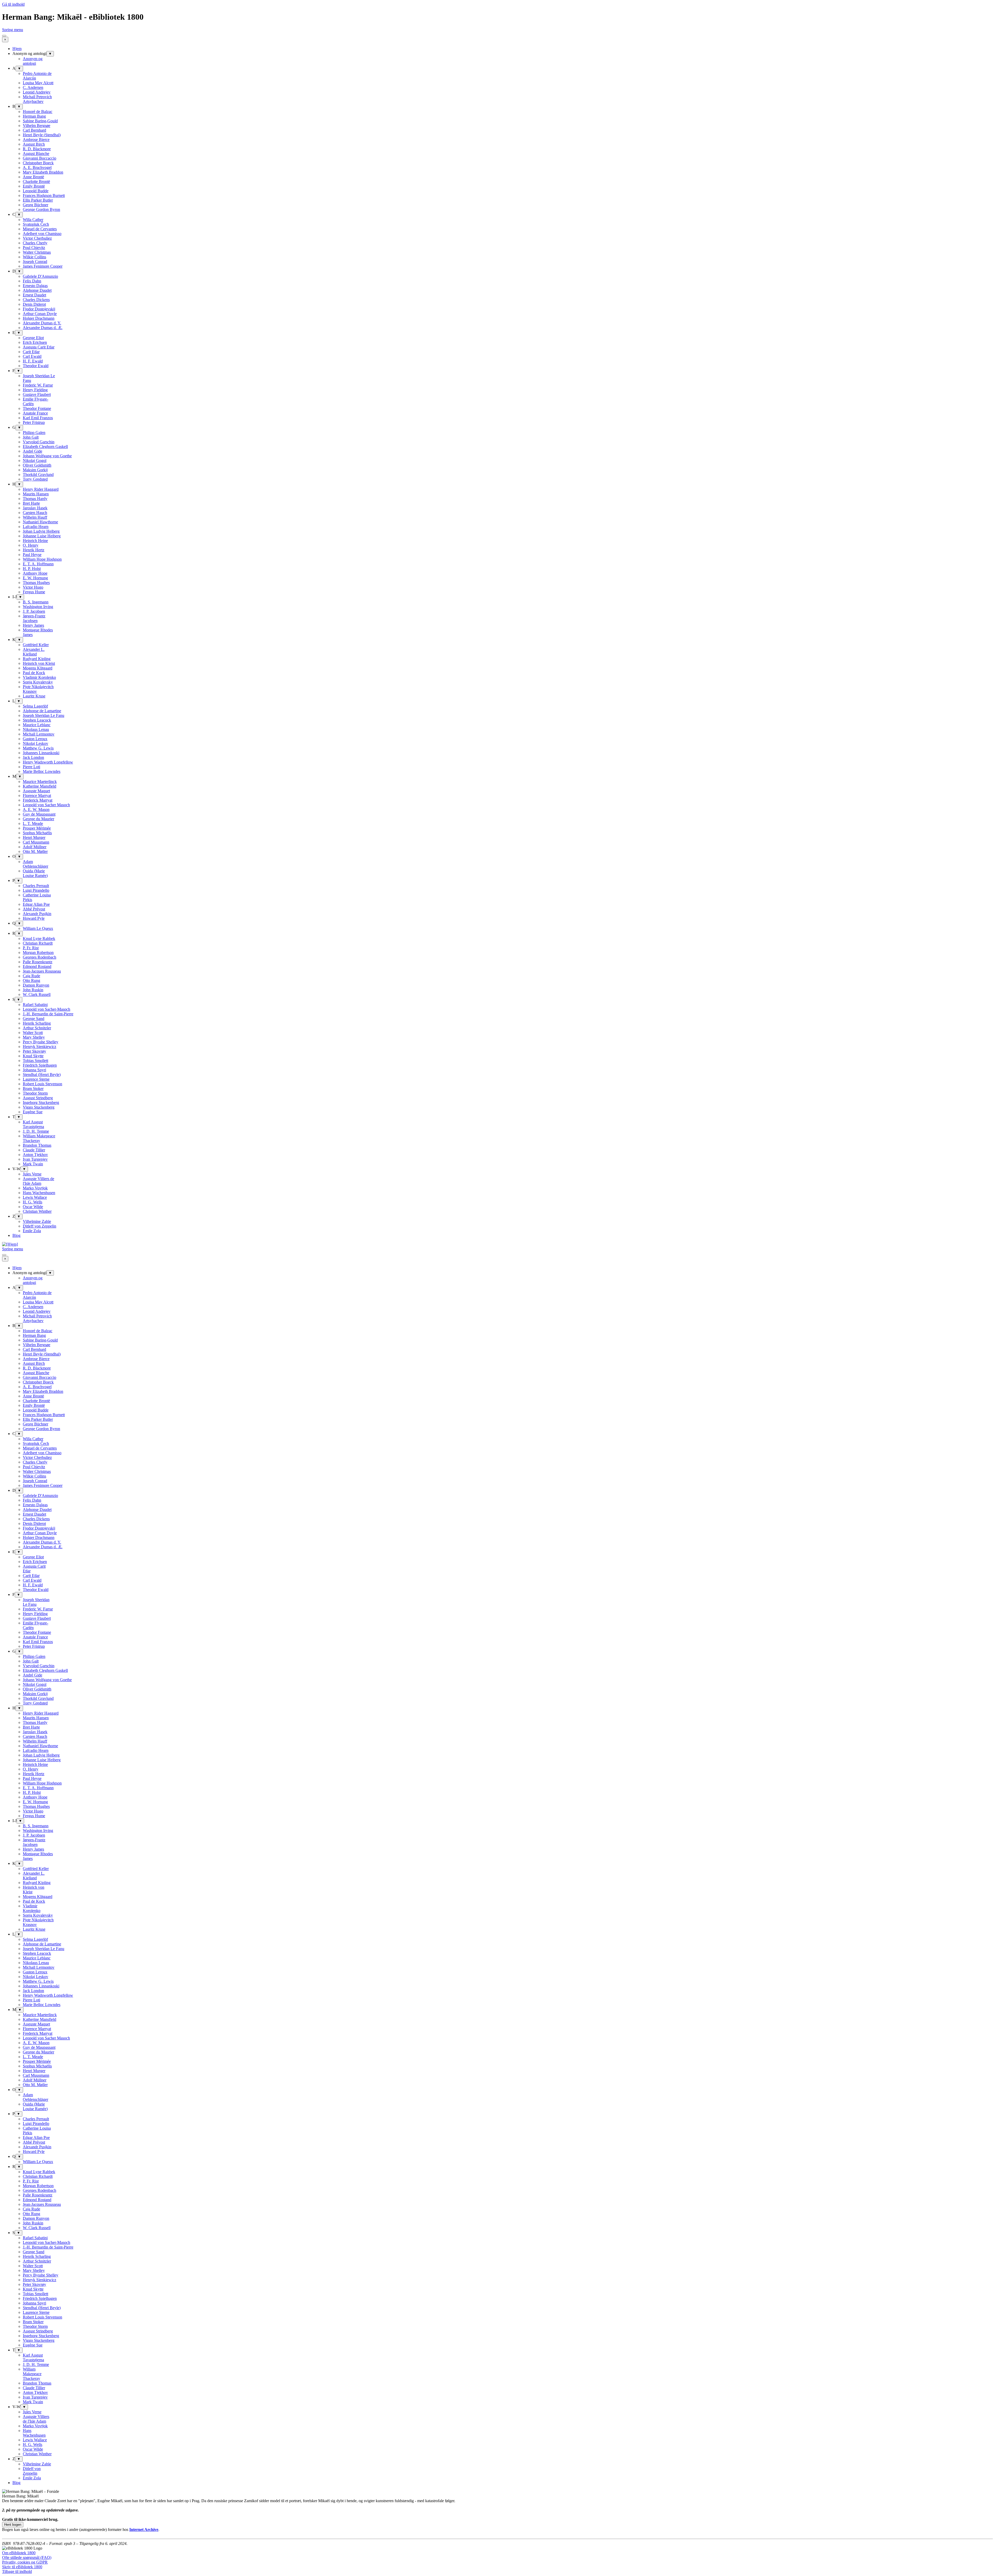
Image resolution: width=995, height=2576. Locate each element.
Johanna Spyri (34, 1070)
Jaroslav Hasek (35, 508)
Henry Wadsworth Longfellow (48, 762)
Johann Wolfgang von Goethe (47, 456)
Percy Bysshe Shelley (41, 1042)
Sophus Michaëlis (37, 833)
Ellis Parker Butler (38, 200)
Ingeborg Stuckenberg (41, 1103)
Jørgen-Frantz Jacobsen (34, 618)
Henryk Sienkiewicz (40, 1047)
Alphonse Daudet (37, 290)
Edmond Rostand (37, 966)
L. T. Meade (33, 823)
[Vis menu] (4, 36)
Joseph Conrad (35, 262)
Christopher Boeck (38, 163)
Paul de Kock (34, 673)
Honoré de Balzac (38, 112)
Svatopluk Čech (36, 224)
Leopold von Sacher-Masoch (47, 1009)
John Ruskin (33, 990)
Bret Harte (31, 503)
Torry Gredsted (35, 479)
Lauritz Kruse (34, 696)
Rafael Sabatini (35, 1005)
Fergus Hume (34, 592)
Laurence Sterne (36, 1079)
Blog (16, 1235)
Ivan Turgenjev (35, 1159)
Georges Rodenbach (40, 957)
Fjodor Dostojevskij (39, 309)
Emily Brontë (34, 186)
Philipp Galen (34, 433)
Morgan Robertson (38, 952)
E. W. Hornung (35, 578)
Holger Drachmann (39, 318)
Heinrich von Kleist (39, 663)
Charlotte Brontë (36, 181)
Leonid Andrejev (37, 92)
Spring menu (13, 30)
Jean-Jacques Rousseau (42, 971)
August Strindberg (38, 1098)
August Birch (34, 144)
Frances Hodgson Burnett (44, 195)
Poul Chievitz (34, 248)
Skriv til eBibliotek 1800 (22, 2567)
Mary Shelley (34, 1037)
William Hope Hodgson (42, 559)
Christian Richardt (38, 943)
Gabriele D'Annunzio (40, 276)
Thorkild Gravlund (38, 474)
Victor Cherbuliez (37, 238)
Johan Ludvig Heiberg (41, 531)
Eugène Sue (33, 1112)
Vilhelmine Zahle (37, 1221)
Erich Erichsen (35, 342)
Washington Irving (38, 607)
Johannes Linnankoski (41, 753)
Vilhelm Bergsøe (37, 126)
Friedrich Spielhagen (40, 1065)
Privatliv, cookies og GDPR (25, 2562)
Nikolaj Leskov (35, 743)
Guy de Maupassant (39, 814)
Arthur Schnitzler (37, 1028)
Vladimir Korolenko (39, 677)
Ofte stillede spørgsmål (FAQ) (27, 2557)
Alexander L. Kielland (34, 652)
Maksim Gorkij (35, 470)
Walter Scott (33, 1033)
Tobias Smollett (35, 1061)
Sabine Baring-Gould (40, 121)
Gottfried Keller (36, 645)
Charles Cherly (35, 243)
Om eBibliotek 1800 (19, 2553)
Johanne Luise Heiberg (42, 536)
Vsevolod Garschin (39, 442)
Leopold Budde (36, 191)
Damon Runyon (36, 985)
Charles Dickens (36, 300)
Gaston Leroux (35, 739)
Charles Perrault (36, 886)
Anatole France (35, 413)
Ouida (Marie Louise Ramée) (35, 873)
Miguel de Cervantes (40, 229)
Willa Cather (33, 220)
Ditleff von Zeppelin (40, 1226)
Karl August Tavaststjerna (33, 1124)
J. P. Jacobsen (34, 611)
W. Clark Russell (37, 994)
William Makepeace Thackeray (39, 1138)
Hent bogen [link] (13, 2525)
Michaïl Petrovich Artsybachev (37, 99)
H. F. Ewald (33, 361)
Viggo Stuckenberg (39, 1107)
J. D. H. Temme (36, 1131)
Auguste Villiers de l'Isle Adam (38, 1181)
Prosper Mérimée (37, 828)
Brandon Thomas (37, 1145)
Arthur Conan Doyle (40, 314)
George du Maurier (38, 819)
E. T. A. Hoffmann (38, 564)
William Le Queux (38, 928)
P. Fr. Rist (31, 948)
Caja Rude (31, 976)
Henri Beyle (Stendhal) (42, 135)
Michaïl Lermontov (39, 734)
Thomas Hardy (35, 499)
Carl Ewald (32, 356)
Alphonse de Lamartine (42, 711)
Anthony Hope (35, 573)
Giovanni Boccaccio (40, 158)
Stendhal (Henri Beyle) (42, 1075)
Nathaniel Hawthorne (40, 522)
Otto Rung (31, 980)
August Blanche (36, 154)
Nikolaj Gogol (35, 461)
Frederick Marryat (38, 800)
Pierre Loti (31, 767)
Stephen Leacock (37, 720)
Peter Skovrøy (34, 1051)
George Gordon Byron (41, 209)
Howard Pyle (34, 918)
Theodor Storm (35, 1093)
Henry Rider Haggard (41, 489)
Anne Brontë (33, 177)
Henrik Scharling (37, 1023)
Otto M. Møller (35, 851)
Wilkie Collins (34, 257)
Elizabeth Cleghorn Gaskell (45, 447)
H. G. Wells (33, 1202)
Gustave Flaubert (37, 394)
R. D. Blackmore (37, 149)
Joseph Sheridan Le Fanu (44, 715)
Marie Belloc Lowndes (42, 771)
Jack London (33, 757)
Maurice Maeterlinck (40, 782)
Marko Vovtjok (35, 1188)
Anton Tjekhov (35, 1155)
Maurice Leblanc (37, 725)
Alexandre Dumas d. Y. (42, 323)
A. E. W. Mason (36, 809)
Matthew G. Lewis (38, 748)
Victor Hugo (33, 587)
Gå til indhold (13, 4)
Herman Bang (34, 116)
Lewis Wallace (35, 1197)
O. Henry (31, 545)
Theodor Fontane (37, 408)
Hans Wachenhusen (39, 1193)
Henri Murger (34, 837)
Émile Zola (32, 1231)
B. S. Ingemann (36, 602)
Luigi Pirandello (36, 890)
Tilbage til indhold (17, 2571)
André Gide (33, 451)
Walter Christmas (37, 252)
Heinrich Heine (35, 541)
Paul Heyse (32, 555)
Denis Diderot (34, 304)
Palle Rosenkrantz (38, 962)
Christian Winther (37, 1211)
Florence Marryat (37, 795)
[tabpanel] (497, 2508)
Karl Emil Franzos (38, 418)
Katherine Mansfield (40, 786)
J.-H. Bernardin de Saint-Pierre (48, 1014)
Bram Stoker (33, 1089)
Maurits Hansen (36, 494)
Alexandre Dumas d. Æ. (43, 328)
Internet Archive (144, 2529)
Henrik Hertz (34, 550)
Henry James (33, 625)
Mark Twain (33, 1164)
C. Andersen (33, 87)
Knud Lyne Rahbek (39, 939)
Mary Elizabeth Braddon (43, 172)
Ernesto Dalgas (35, 286)
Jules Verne (32, 1174)
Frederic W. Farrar (38, 385)
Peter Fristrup (34, 422)
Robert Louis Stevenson (42, 1084)
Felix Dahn (32, 281)
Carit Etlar (31, 352)
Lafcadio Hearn (36, 527)
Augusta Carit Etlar (39, 347)
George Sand (34, 1019)
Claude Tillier (34, 1150)
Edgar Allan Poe (36, 904)
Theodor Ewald (36, 366)
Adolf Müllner (35, 847)
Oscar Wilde (33, 1207)
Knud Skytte (33, 1056)
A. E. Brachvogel (37, 167)
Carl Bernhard (34, 130)
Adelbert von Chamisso (42, 234)
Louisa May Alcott (38, 83)
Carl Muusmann (36, 842)
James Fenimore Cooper (43, 266)
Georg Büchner (35, 205)
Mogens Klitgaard (38, 668)
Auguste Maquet (36, 791)
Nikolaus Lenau (36, 729)
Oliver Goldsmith (37, 465)
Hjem (17, 49)
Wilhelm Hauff (35, 517)
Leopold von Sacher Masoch (46, 805)
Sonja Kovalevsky (38, 682)
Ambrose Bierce (36, 140)
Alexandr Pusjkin (37, 914)
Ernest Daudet (34, 295)
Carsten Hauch (35, 513)
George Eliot (33, 338)
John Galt (31, 437)
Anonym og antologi (33, 61)
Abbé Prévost (34, 909)
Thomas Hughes (36, 583)
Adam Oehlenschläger (35, 864)
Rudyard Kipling (37, 659)
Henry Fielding (35, 390)
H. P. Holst (32, 569)
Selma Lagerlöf (35, 706)
